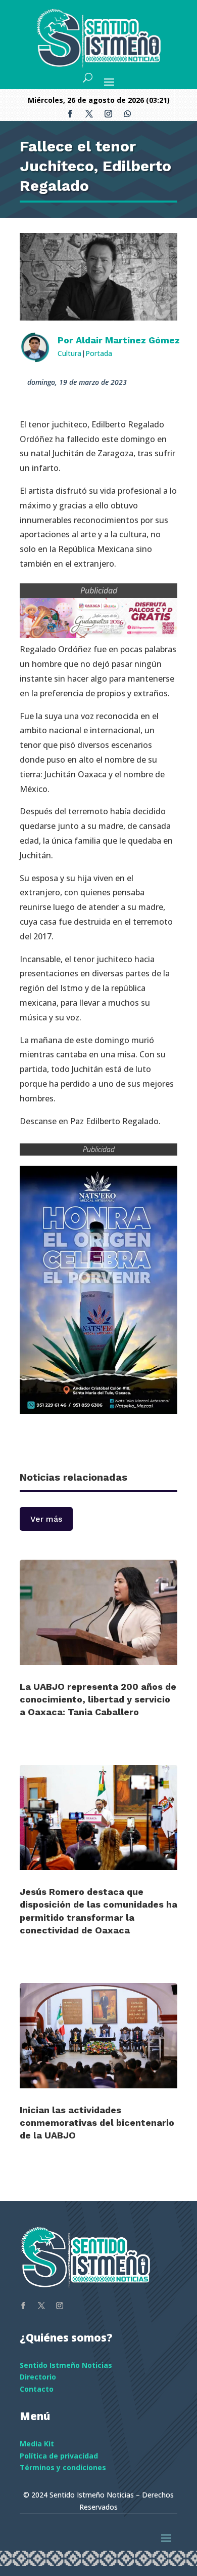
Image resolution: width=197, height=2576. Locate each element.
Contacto (37, 2389)
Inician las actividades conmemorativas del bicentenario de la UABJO (97, 2123)
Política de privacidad (59, 2456)
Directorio (38, 2377)
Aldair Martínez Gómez (128, 340)
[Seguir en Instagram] (108, 114)
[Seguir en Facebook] (70, 114)
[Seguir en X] (89, 114)
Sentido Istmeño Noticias (66, 2365)
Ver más (46, 1519)
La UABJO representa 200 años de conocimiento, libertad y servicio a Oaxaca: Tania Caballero (98, 1699)
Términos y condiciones (63, 2467)
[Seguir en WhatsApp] (127, 114)
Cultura (69, 353)
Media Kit (37, 2444)
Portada (99, 353)
